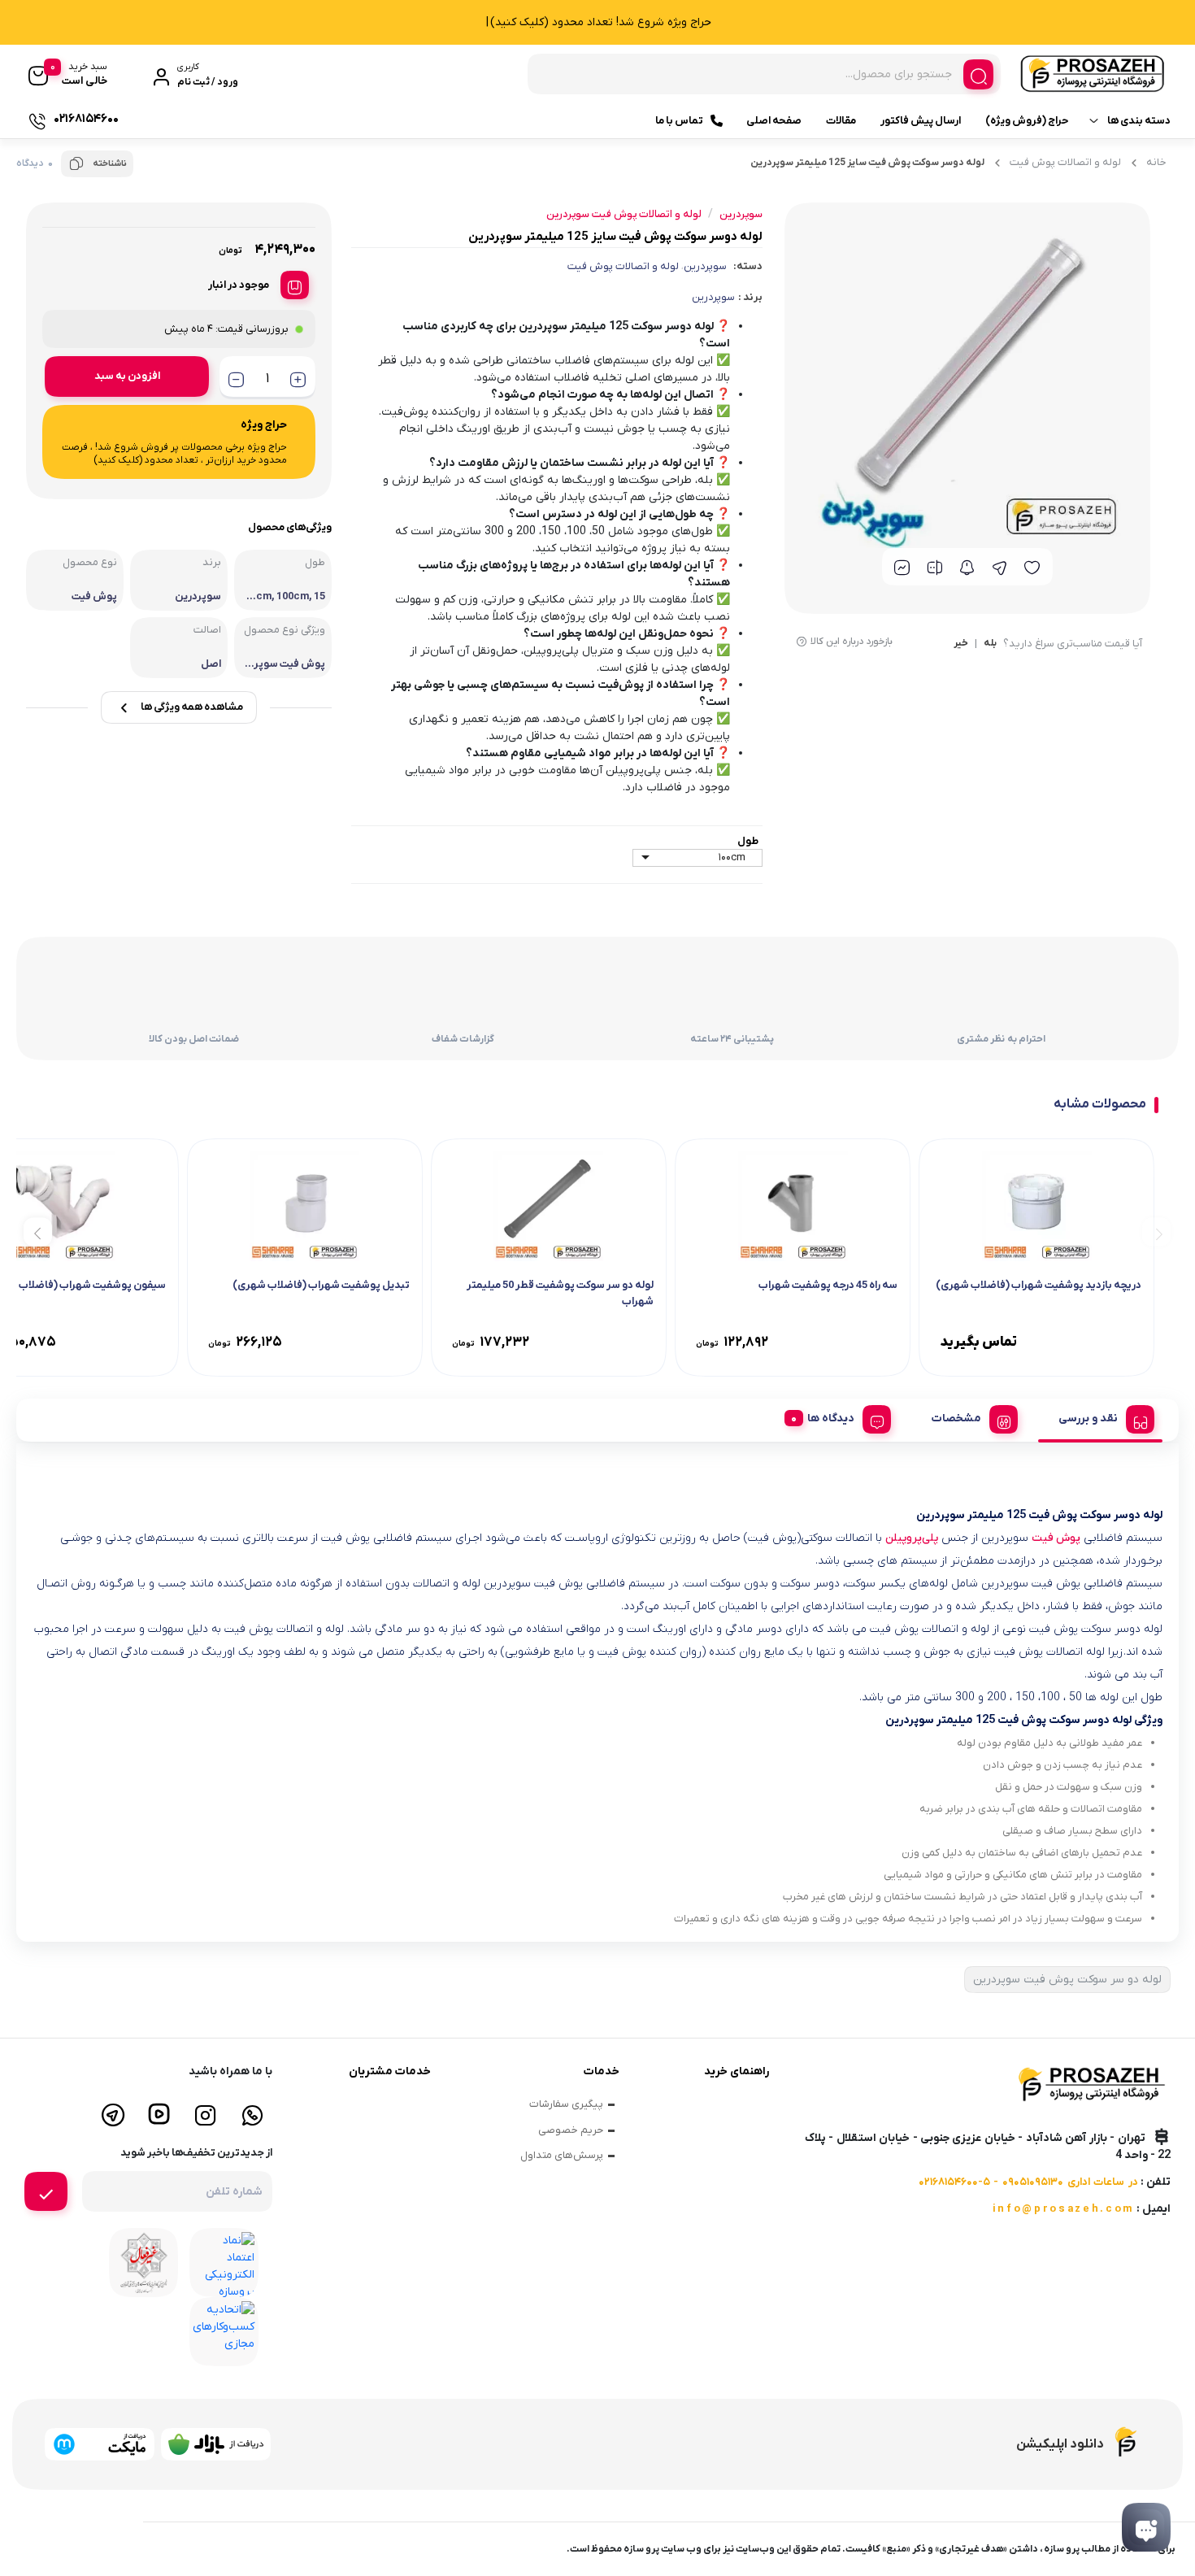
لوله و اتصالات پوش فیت (1065, 162)
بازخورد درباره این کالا (852, 642)
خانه (1156, 162)
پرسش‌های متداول (562, 2155)
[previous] (1156, 1232)
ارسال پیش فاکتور (921, 121)
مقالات (841, 121)
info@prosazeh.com (1063, 2209)
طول (748, 841)
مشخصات (956, 1419)
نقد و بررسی (1088, 1419)
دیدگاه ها (831, 1419)
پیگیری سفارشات (566, 2104)
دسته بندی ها (1139, 121)
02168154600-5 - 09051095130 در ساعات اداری (1028, 2182)
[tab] (1100, 1416)
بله (990, 644)
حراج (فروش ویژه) (1027, 121)
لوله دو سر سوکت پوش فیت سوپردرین (1067, 1980)
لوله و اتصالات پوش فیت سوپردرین (624, 214)
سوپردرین (705, 266)
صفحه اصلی (774, 121)
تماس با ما (679, 121)
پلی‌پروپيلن (912, 1538)
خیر (961, 644)
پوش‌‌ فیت (1056, 1538)
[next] (38, 1232)
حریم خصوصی (571, 2130)
